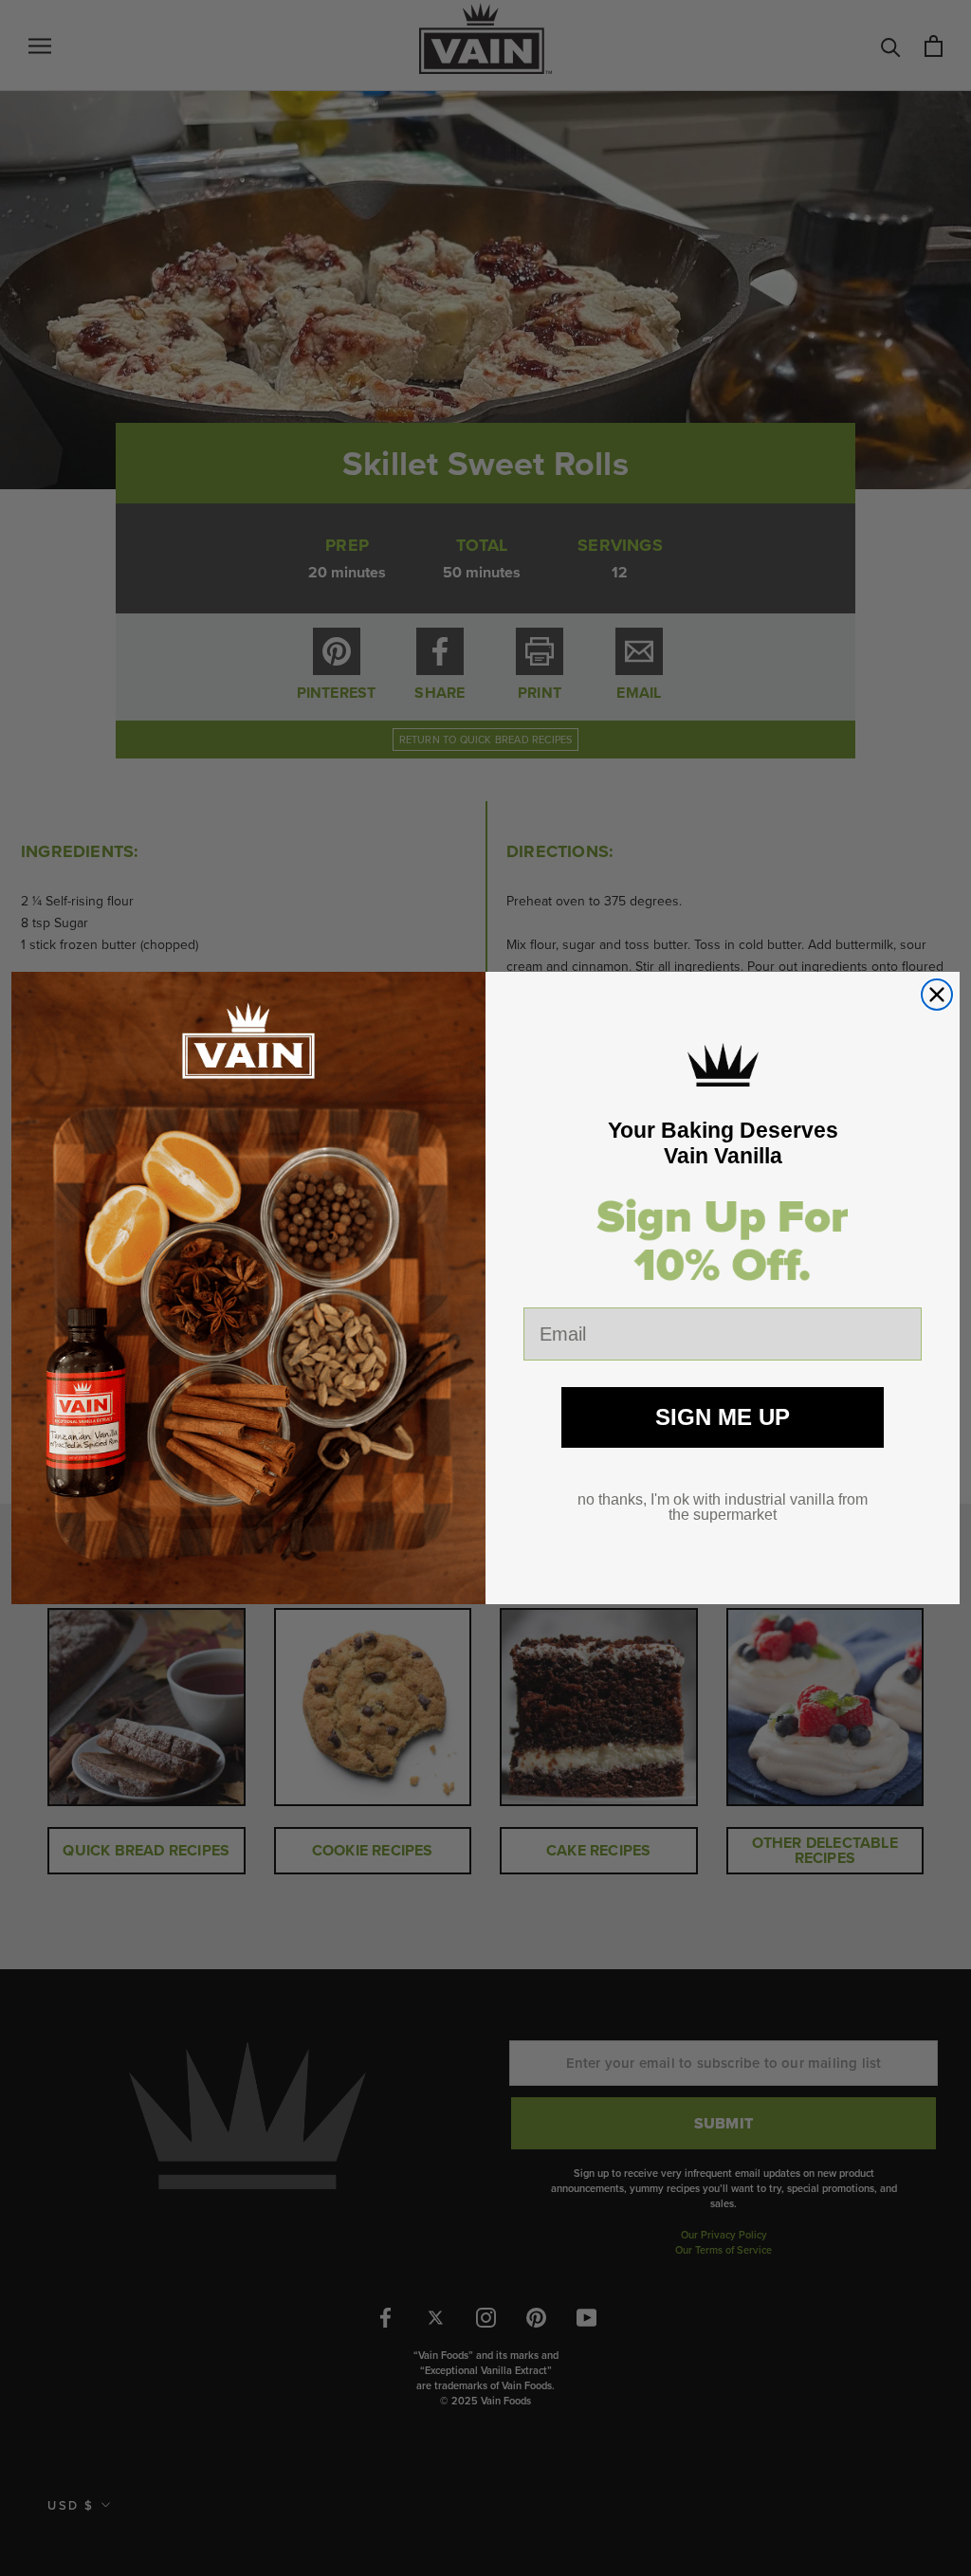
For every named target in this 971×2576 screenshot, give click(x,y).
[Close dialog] (937, 995)
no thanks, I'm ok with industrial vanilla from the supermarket (723, 1507)
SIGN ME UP (723, 1417)
